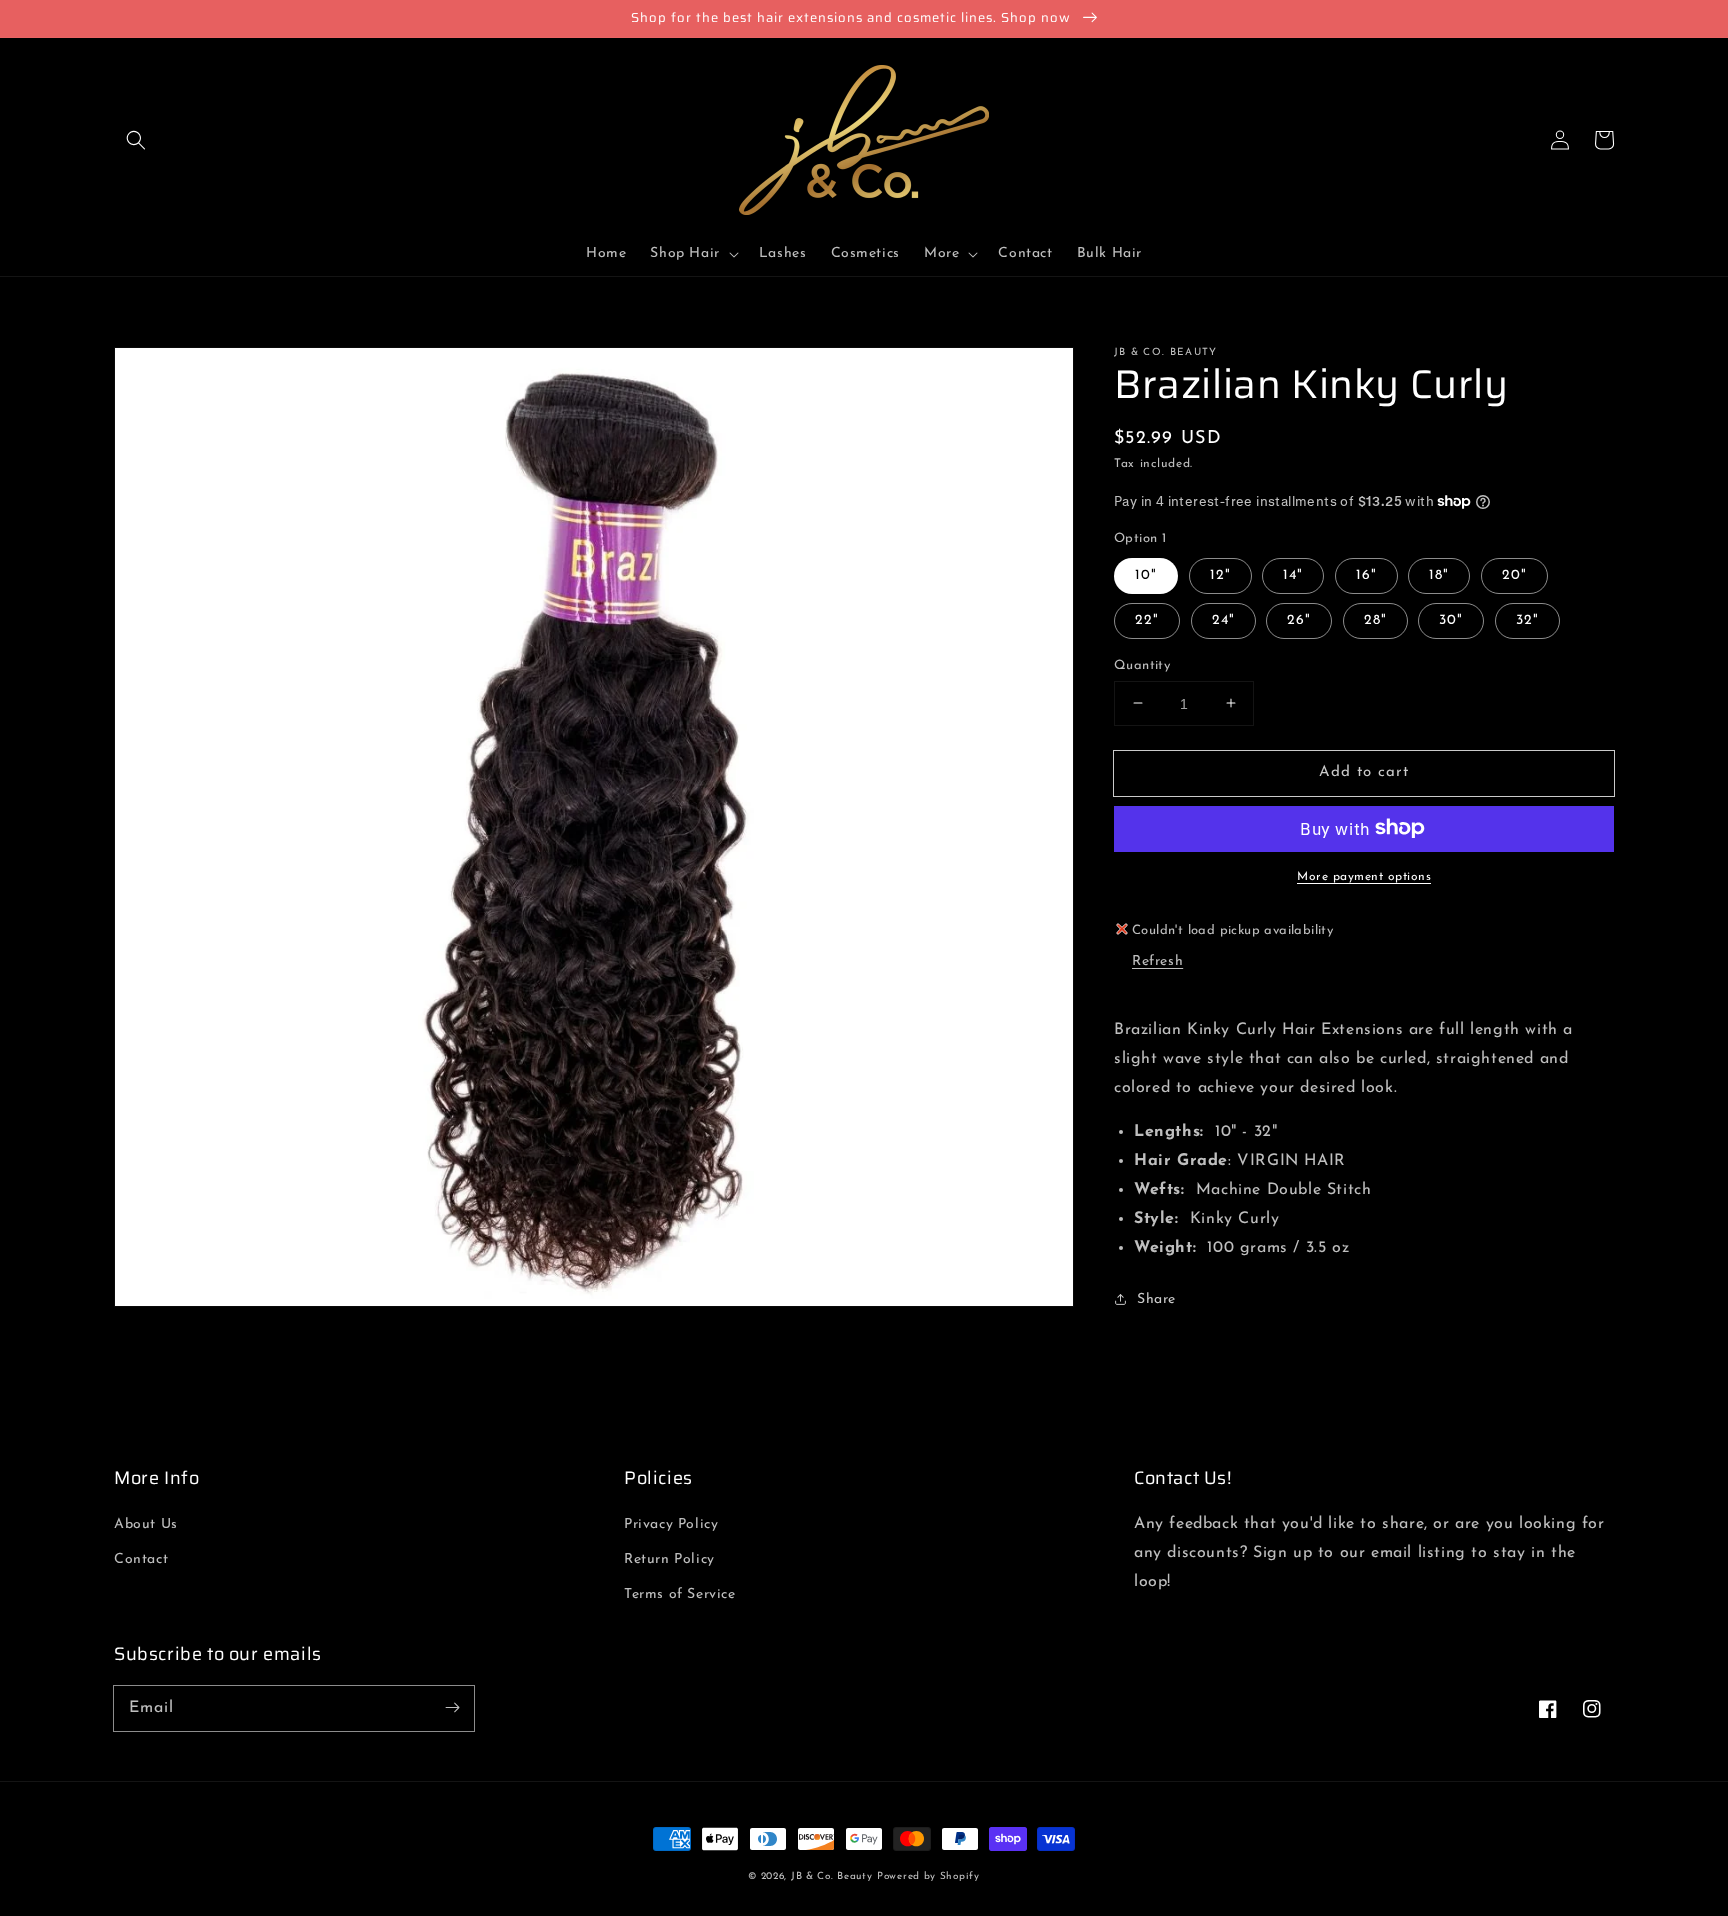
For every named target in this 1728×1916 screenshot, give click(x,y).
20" (1514, 574)
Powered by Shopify (928, 1876)
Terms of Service (680, 1594)
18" (1439, 574)
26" (1299, 619)
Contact (141, 1559)
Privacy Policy (671, 1524)
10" (1146, 574)
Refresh (1157, 960)
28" (1375, 619)
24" (1223, 619)
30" (1451, 619)
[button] (136, 140)
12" (1220, 574)
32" (1527, 619)
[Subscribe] (452, 1708)
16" (1366, 574)
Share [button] (1156, 1299)
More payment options (1364, 876)
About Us (146, 1524)
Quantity (1142, 664)
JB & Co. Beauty (832, 1876)
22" (1147, 619)
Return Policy (669, 1559)
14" (1293, 574)
